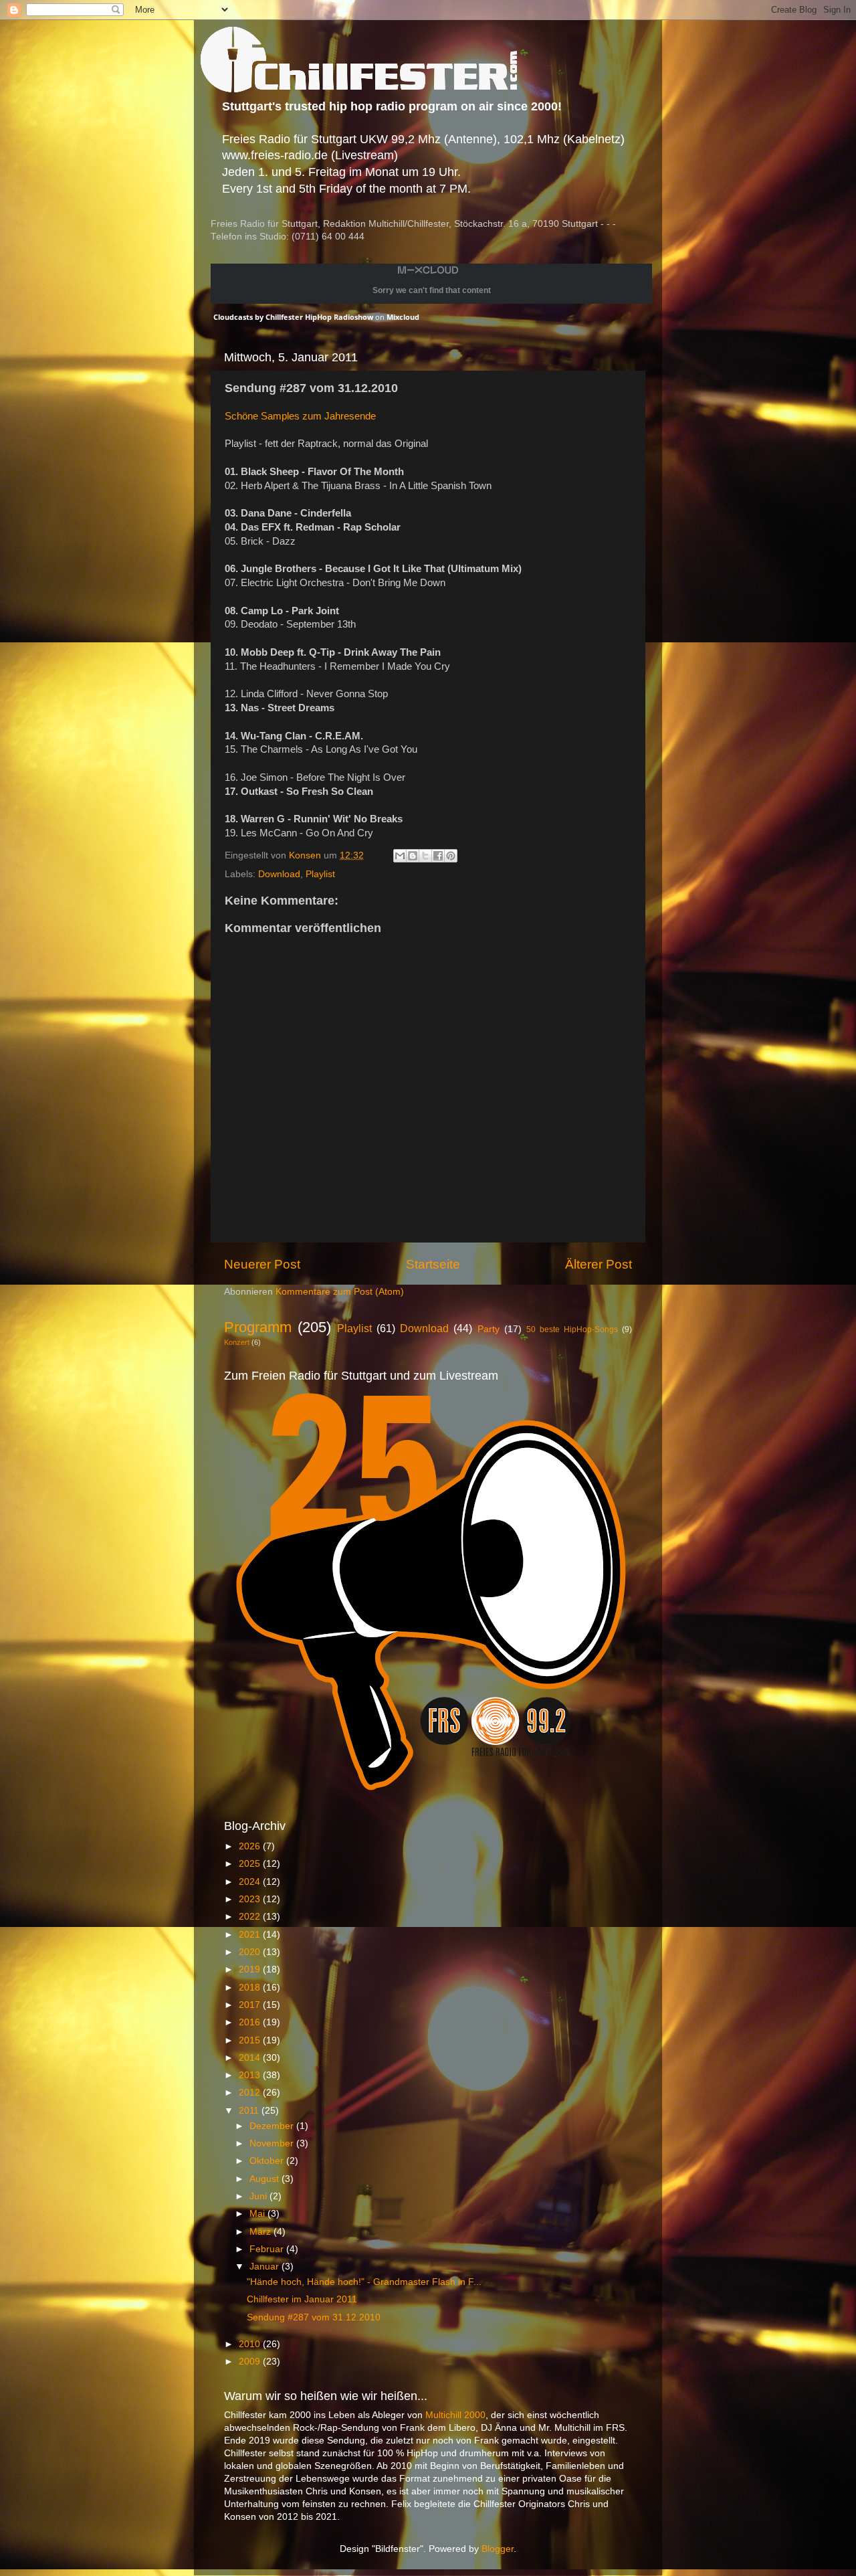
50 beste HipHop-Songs (572, 1329)
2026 (251, 1846)
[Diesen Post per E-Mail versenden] (400, 856)
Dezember (273, 2126)
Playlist (320, 874)
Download (279, 874)
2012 (251, 2093)
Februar (268, 2249)
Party (489, 1329)
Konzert (237, 1342)
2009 (251, 2362)
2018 (251, 1988)
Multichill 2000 (455, 2415)
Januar (265, 2267)
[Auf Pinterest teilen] (451, 856)
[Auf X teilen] (425, 856)
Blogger (498, 2549)
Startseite (433, 1264)
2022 (251, 1917)
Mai (258, 2214)
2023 (251, 1899)
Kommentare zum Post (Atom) (340, 1292)
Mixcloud (403, 317)
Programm (258, 1327)
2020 (251, 1952)
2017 (251, 2005)
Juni (259, 2196)
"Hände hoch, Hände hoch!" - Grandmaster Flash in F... (364, 2282)
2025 (251, 1864)
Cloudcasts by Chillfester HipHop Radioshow (293, 317)
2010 (251, 2344)
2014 (251, 2058)
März (261, 2232)
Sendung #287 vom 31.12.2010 (314, 2317)
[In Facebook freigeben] (438, 856)
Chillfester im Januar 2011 (302, 2299)
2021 (251, 1935)
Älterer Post (599, 1264)
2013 (251, 2075)
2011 (250, 2111)
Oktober (268, 2161)
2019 (251, 1969)
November (273, 2143)
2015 (251, 2040)
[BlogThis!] (413, 856)
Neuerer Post (262, 1264)
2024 (251, 1882)
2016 (251, 2022)
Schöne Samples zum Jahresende (300, 416)
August (265, 2179)
